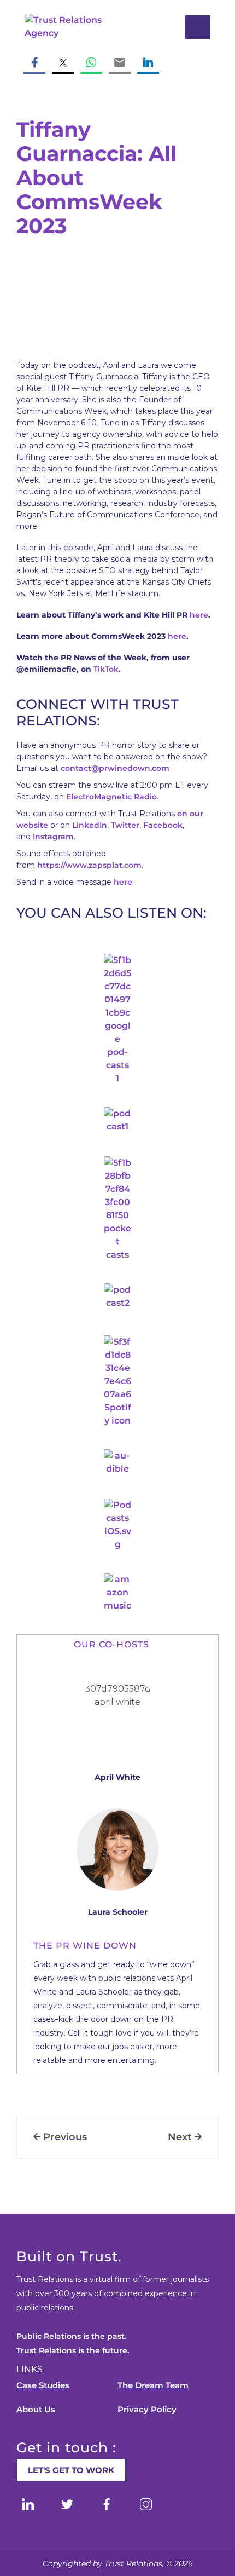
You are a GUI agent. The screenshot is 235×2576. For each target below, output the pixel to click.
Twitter (125, 825)
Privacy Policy (147, 2409)
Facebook (163, 825)
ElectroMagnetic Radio (111, 797)
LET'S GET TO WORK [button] (71, 2470)
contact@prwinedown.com (115, 768)
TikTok (106, 669)
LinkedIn (90, 825)
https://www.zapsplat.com (89, 865)
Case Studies (43, 2385)
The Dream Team (153, 2385)
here (199, 615)
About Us (36, 2409)
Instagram (53, 837)
